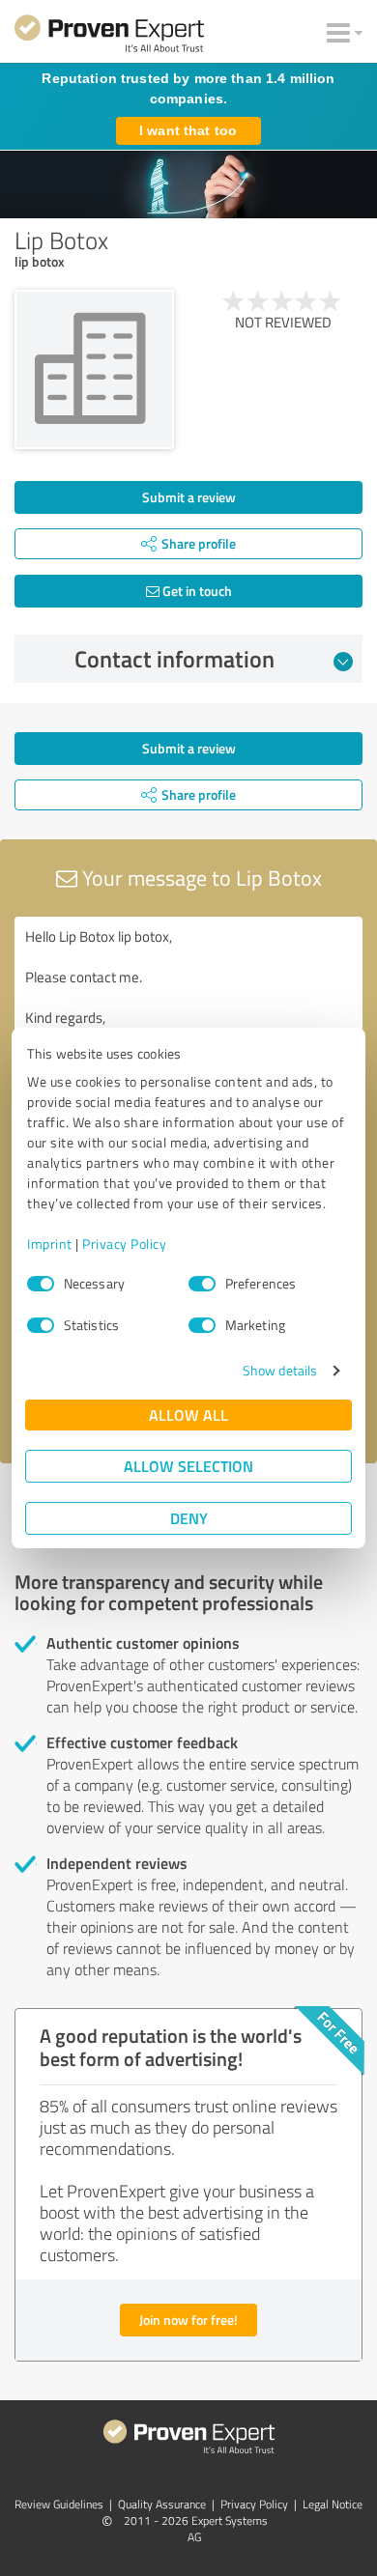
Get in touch (196, 591)
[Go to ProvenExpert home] (109, 37)
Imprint (50, 1244)
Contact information (174, 659)
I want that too (188, 130)
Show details (280, 1370)
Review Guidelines (59, 2504)
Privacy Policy (124, 1244)
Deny (189, 1518)
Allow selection (188, 1466)
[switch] (202, 1284)
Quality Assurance (162, 2504)
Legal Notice (333, 2504)
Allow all (188, 1415)
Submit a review (189, 497)
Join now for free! (188, 2320)
